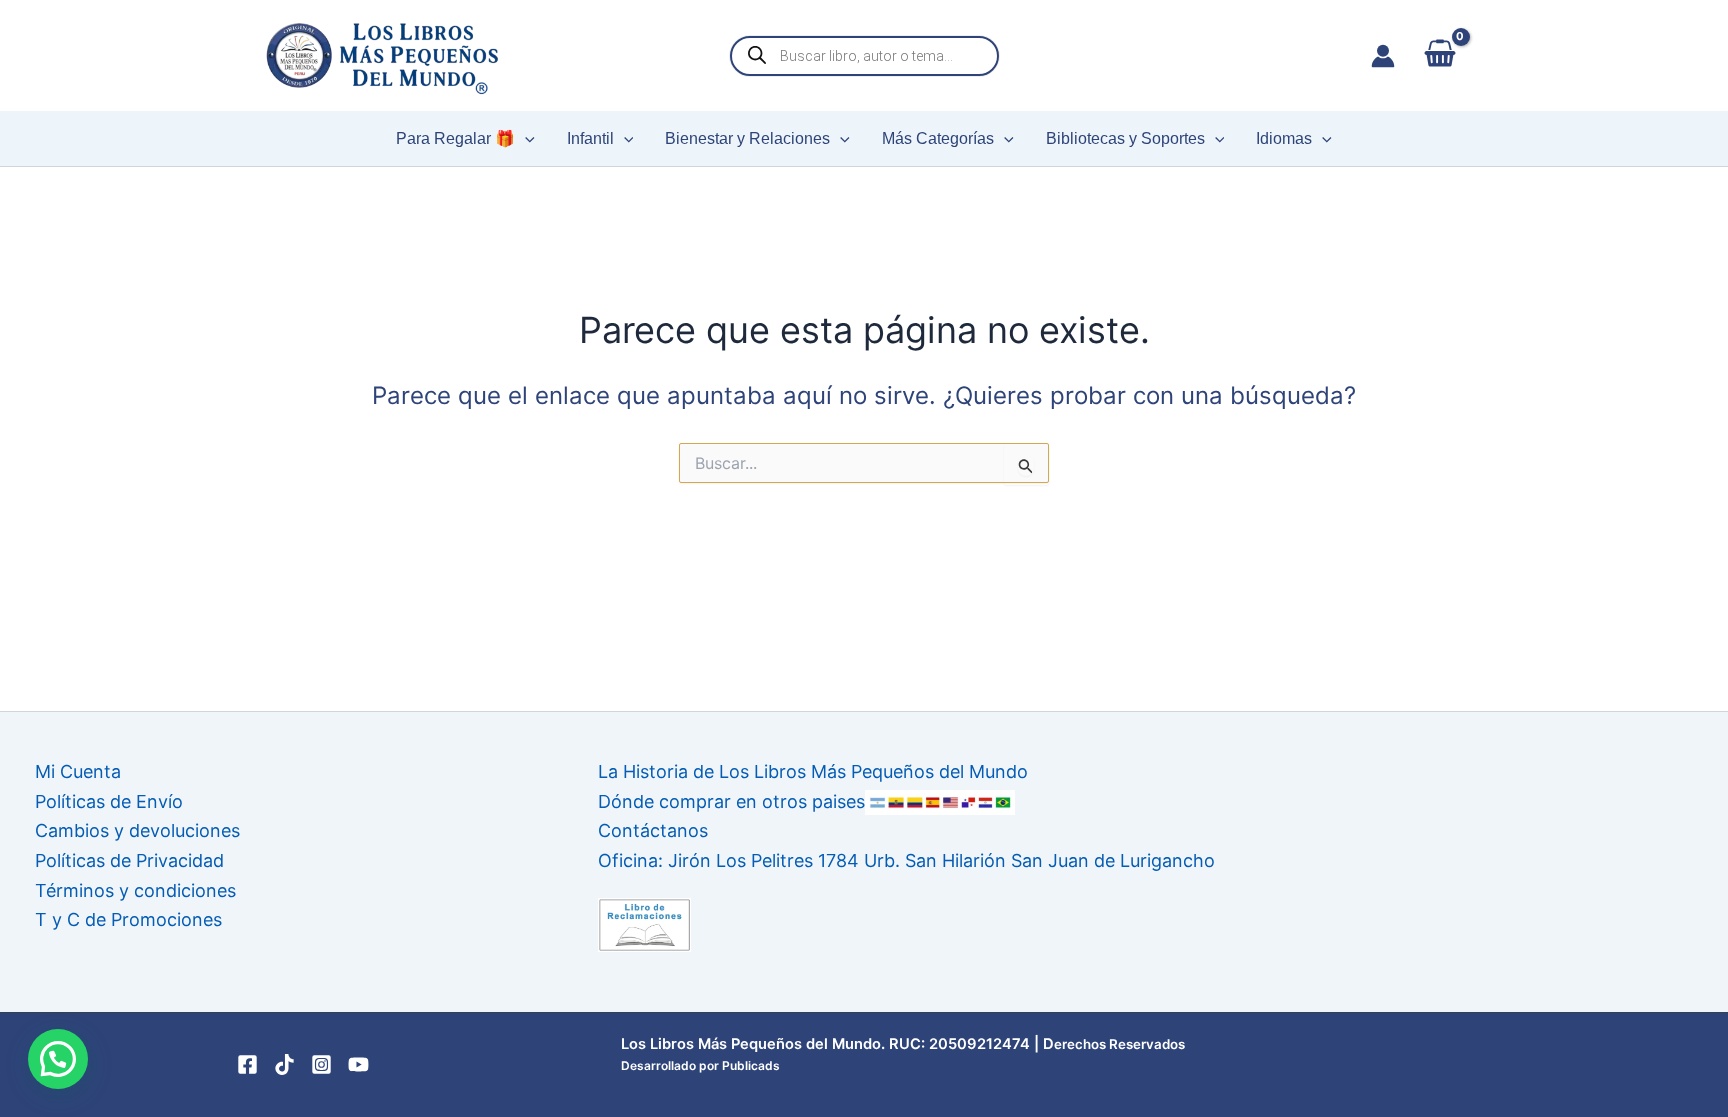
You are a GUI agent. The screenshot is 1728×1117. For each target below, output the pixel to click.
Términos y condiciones (135, 890)
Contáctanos (653, 830)
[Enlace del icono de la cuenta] (1383, 56)
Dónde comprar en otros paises (731, 801)
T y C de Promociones (128, 919)
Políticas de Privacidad (129, 860)
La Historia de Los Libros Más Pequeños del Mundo (813, 771)
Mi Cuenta (78, 771)
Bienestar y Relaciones (747, 138)
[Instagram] (321, 1064)
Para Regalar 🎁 (455, 138)
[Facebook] (247, 1064)
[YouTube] (358, 1064)
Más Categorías (938, 138)
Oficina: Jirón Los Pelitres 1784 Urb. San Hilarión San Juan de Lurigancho (906, 860)
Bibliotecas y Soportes (1125, 138)
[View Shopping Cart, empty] (1439, 56)
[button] (525, 138)
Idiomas (1284, 138)
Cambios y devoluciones (137, 830)
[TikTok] (284, 1064)
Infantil (590, 138)
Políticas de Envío (109, 801)
